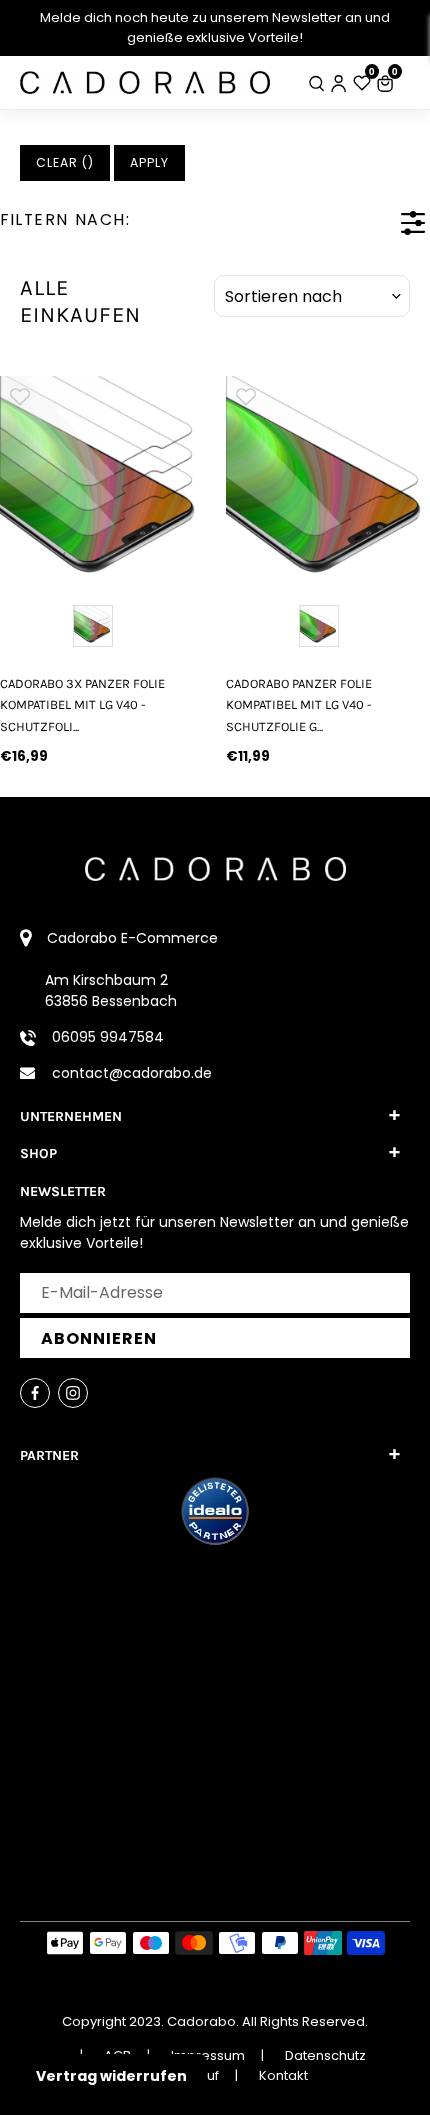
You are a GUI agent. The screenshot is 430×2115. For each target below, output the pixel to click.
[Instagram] (73, 1393)
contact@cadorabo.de (132, 1073)
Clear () (65, 162)
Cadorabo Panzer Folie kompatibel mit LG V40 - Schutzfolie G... (299, 705)
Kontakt (283, 2075)
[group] (102, 478)
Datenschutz (325, 2055)
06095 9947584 (108, 1037)
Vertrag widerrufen (111, 2076)
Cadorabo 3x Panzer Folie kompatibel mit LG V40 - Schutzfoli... (82, 705)
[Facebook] (35, 1393)
